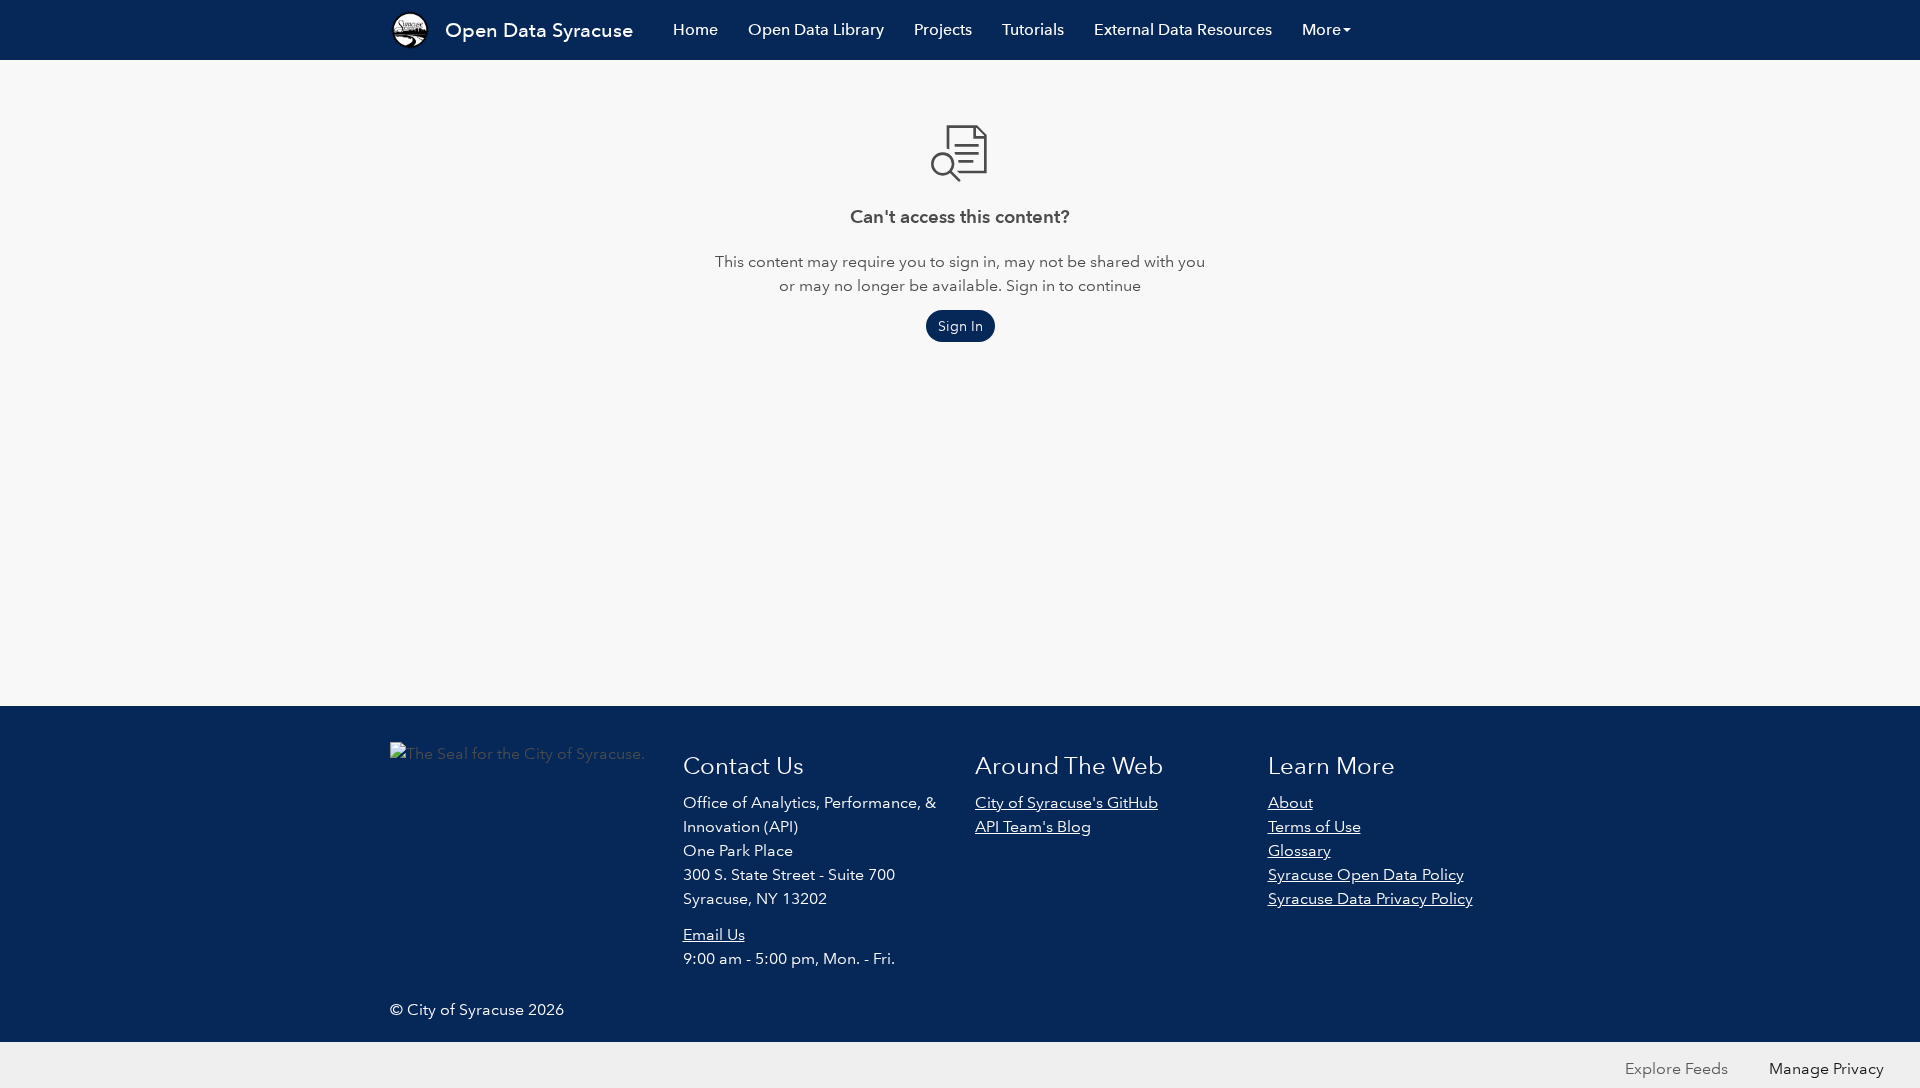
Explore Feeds (1676, 1068)
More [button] (1321, 29)
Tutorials (1033, 29)
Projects (943, 29)
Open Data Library (816, 29)
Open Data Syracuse (539, 30)
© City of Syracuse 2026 (477, 1009)
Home (695, 29)
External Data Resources (1183, 29)
